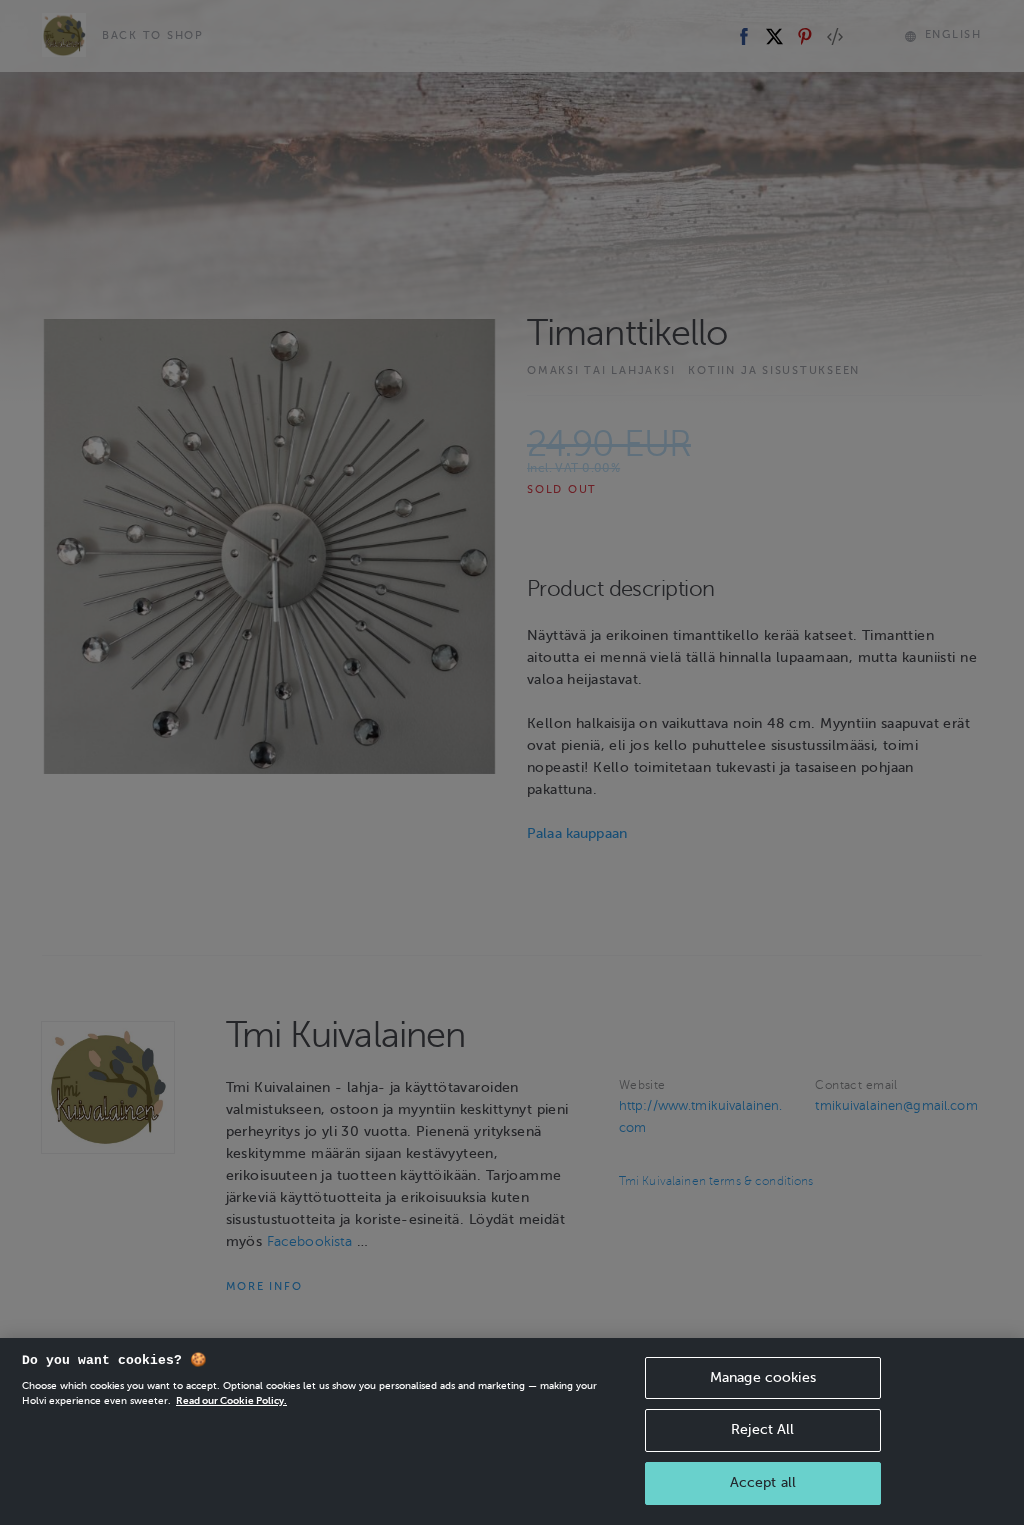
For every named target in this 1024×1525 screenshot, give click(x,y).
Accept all (763, 1482)
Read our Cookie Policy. (231, 1400)
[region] (512, 1431)
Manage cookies (763, 1377)
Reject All (762, 1429)
